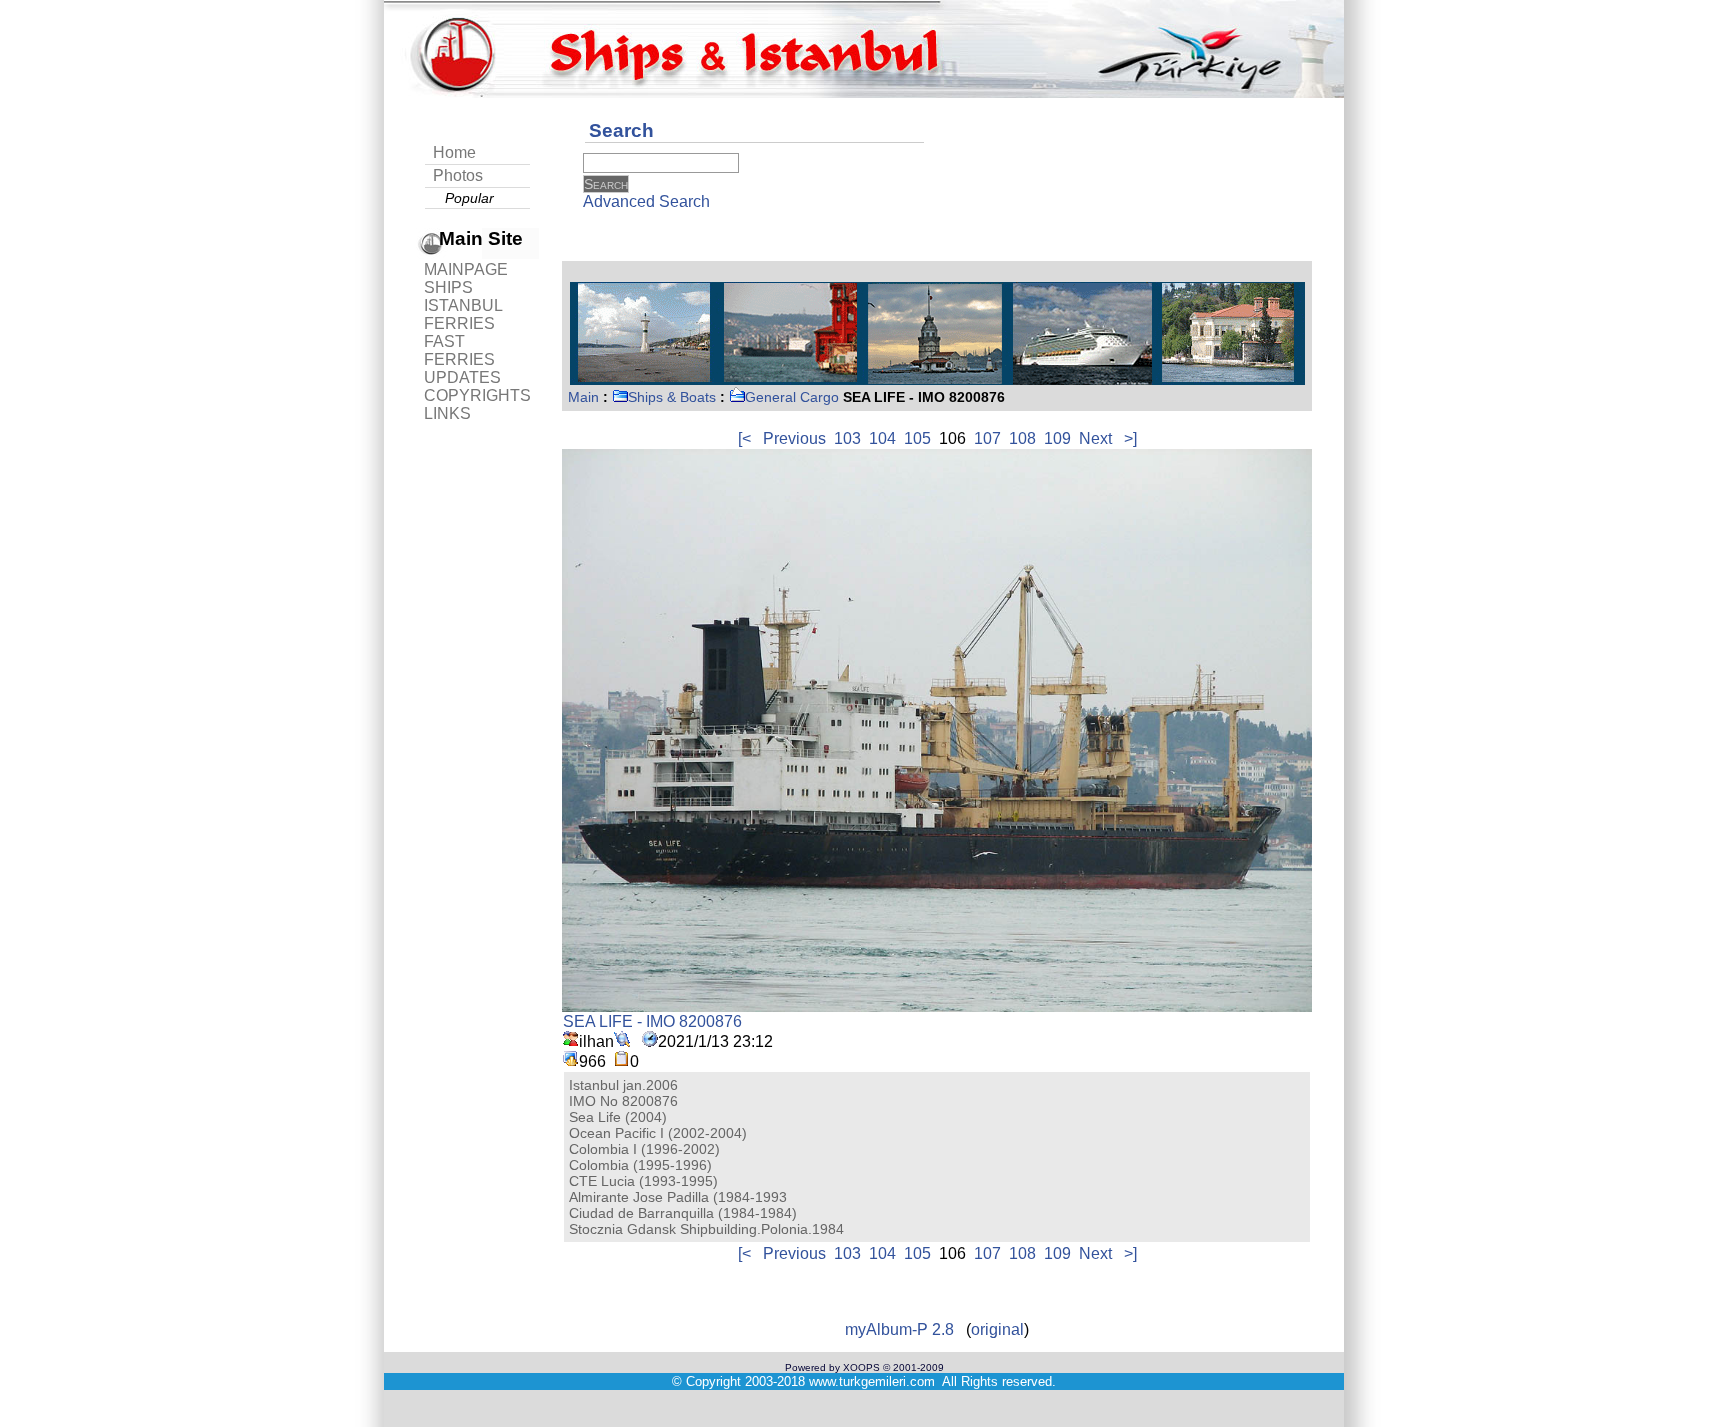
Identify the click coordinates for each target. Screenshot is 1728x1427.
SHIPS (448, 287)
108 (1022, 438)
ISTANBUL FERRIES (463, 314)
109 (1057, 438)
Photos (458, 175)
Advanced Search (646, 201)
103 (847, 438)
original (997, 1329)
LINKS (447, 413)
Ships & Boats (672, 397)
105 (917, 438)
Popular (469, 198)
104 (882, 438)
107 (987, 438)
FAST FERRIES (459, 350)
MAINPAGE (466, 269)
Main (583, 397)
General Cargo (792, 397)
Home (454, 152)
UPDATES (462, 377)
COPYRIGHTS (477, 395)
